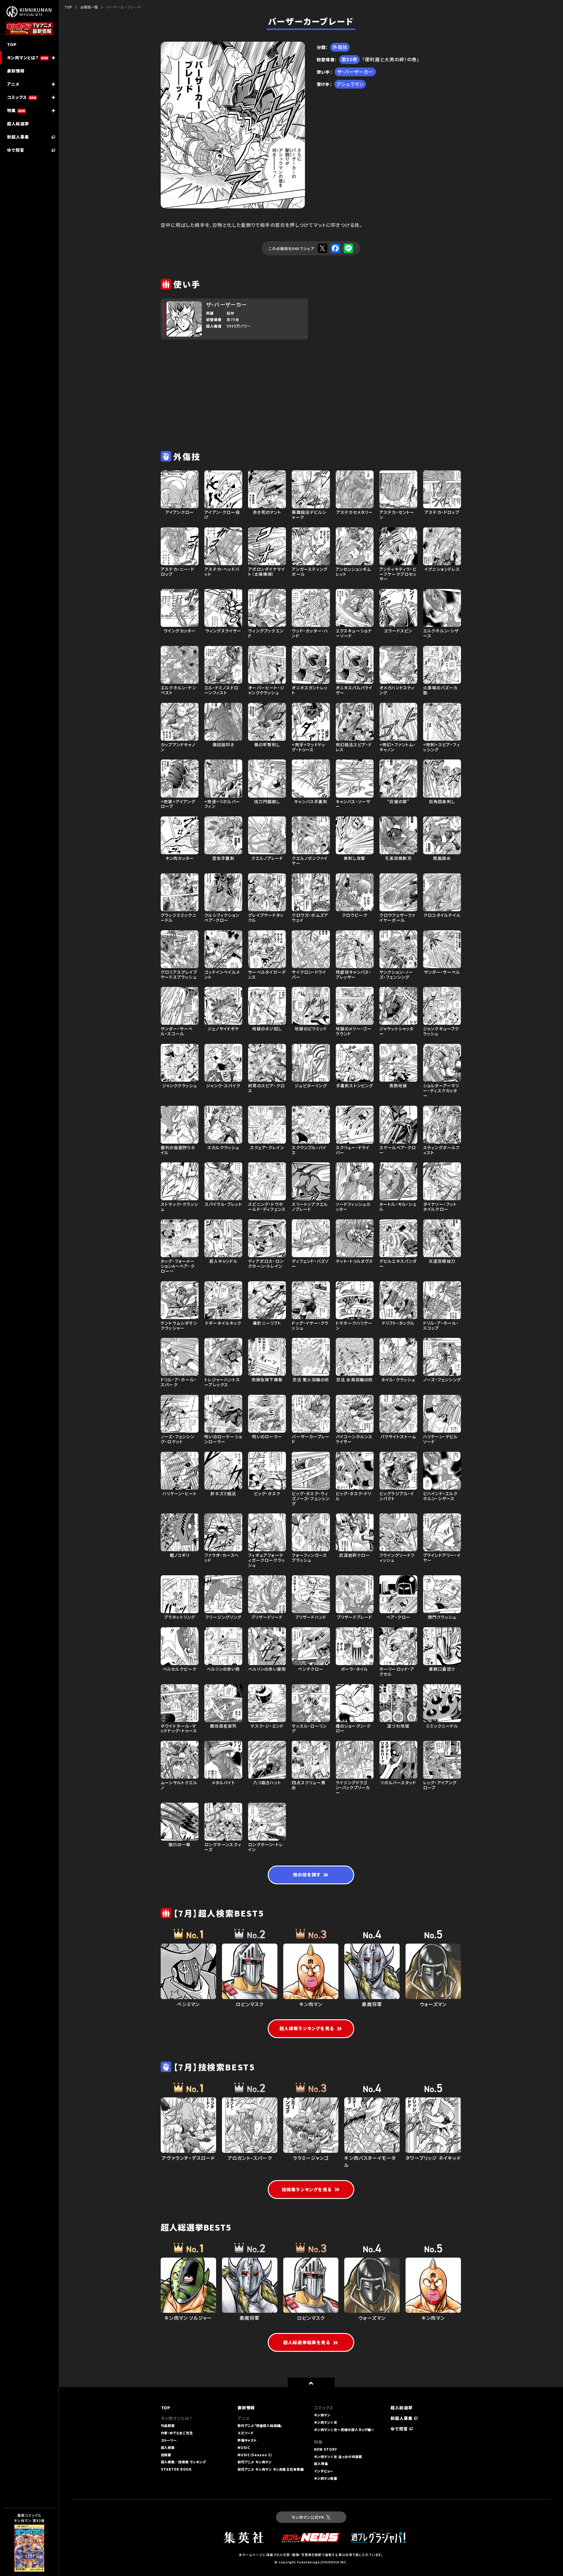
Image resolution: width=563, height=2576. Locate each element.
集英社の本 (23, 2549)
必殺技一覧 (89, 7)
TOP (68, 7)
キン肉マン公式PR (308, 2517)
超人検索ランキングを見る (307, 2028)
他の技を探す (307, 1874)
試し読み (21, 2537)
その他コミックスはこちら (27, 2562)
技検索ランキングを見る (307, 2189)
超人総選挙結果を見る (307, 2342)
